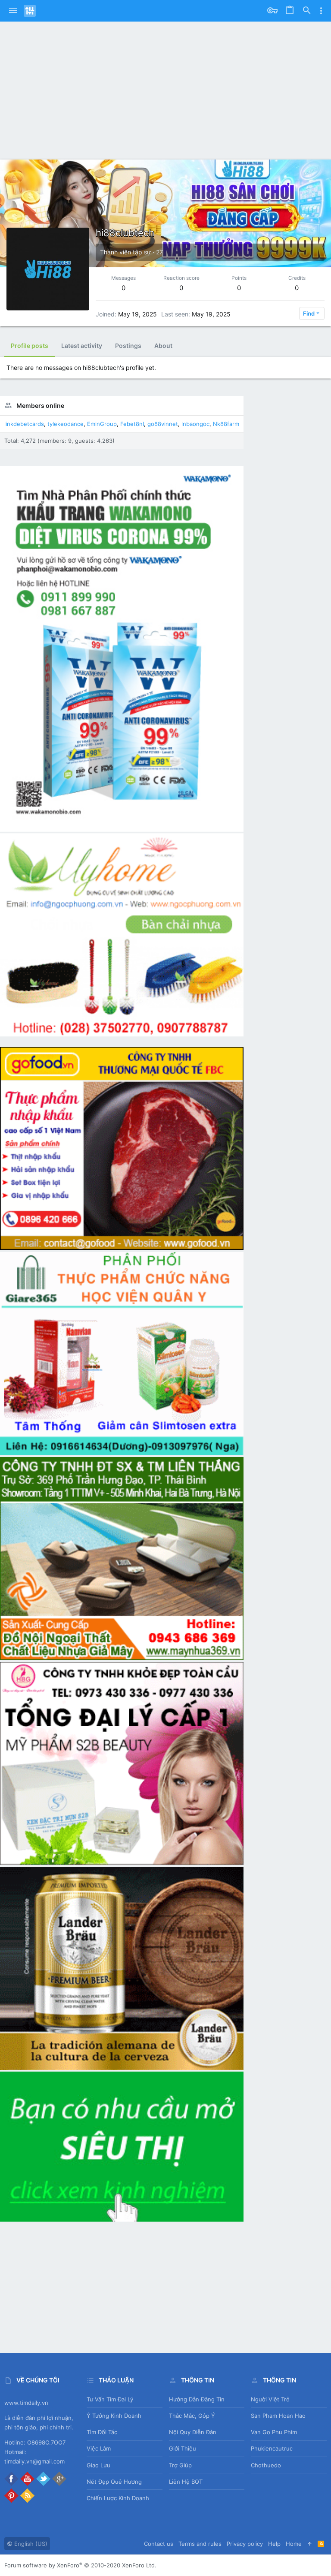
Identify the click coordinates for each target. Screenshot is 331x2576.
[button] (13, 11)
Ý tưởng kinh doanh (114, 2416)
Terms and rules (200, 2544)
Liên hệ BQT (186, 2482)
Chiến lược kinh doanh (118, 2498)
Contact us (159, 2544)
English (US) (30, 2544)
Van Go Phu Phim (274, 2432)
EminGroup (102, 424)
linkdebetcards (24, 424)
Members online (40, 405)
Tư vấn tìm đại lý (110, 2399)
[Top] (310, 2544)
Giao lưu (98, 2465)
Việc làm (99, 2448)
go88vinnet (163, 424)
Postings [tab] (128, 346)
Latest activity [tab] (82, 346)
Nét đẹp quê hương (114, 2482)
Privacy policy (245, 2544)
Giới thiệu (183, 2448)
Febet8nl (132, 424)
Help (274, 2544)
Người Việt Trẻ (270, 2399)
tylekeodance (66, 424)
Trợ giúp (180, 2465)
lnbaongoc (195, 424)
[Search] (307, 11)
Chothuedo (266, 2465)
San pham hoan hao (278, 2416)
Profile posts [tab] (30, 346)
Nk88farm (226, 424)
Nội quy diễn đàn (193, 2432)
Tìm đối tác (102, 2432)
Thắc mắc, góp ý (192, 2416)
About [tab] (163, 346)
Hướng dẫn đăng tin (197, 2399)
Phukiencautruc (272, 2448)
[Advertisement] (165, 86)
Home (294, 2544)
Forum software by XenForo (80, 2565)
